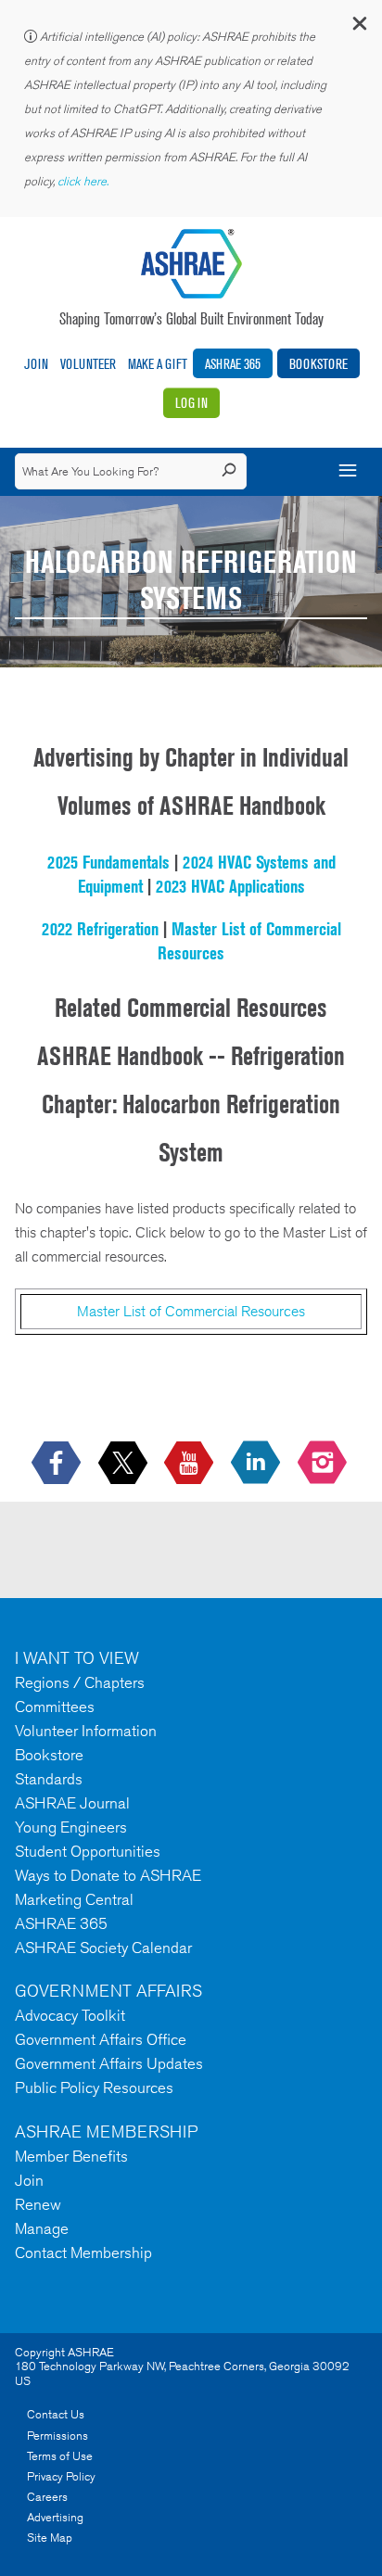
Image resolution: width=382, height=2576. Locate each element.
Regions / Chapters (80, 1682)
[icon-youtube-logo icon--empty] (191, 1464)
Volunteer (88, 364)
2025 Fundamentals (108, 862)
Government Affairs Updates (109, 2063)
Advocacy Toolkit (70, 2015)
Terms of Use (60, 2456)
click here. (84, 181)
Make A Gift (158, 364)
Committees (55, 1707)
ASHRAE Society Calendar (103, 1948)
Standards (49, 1779)
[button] (359, 27)
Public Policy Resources (94, 2087)
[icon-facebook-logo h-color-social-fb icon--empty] (58, 1464)
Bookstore (318, 364)
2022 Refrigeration (100, 929)
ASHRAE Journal (72, 1803)
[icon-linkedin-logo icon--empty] (257, 1464)
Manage (42, 2228)
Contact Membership (83, 2252)
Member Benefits (71, 2156)
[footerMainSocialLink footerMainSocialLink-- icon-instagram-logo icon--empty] (324, 1464)
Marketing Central (74, 1899)
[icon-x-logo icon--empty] (125, 1464)
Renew (38, 2204)
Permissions (57, 2436)
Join (36, 364)
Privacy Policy (61, 2476)
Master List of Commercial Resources (191, 1311)
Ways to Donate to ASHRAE (108, 1875)
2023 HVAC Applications (230, 886)
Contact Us (56, 2414)
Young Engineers (71, 1827)
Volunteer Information (86, 1731)
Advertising (55, 2517)
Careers (47, 2497)
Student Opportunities (88, 1851)
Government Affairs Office (101, 2039)
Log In (191, 403)
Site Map (50, 2538)
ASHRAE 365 (233, 364)
